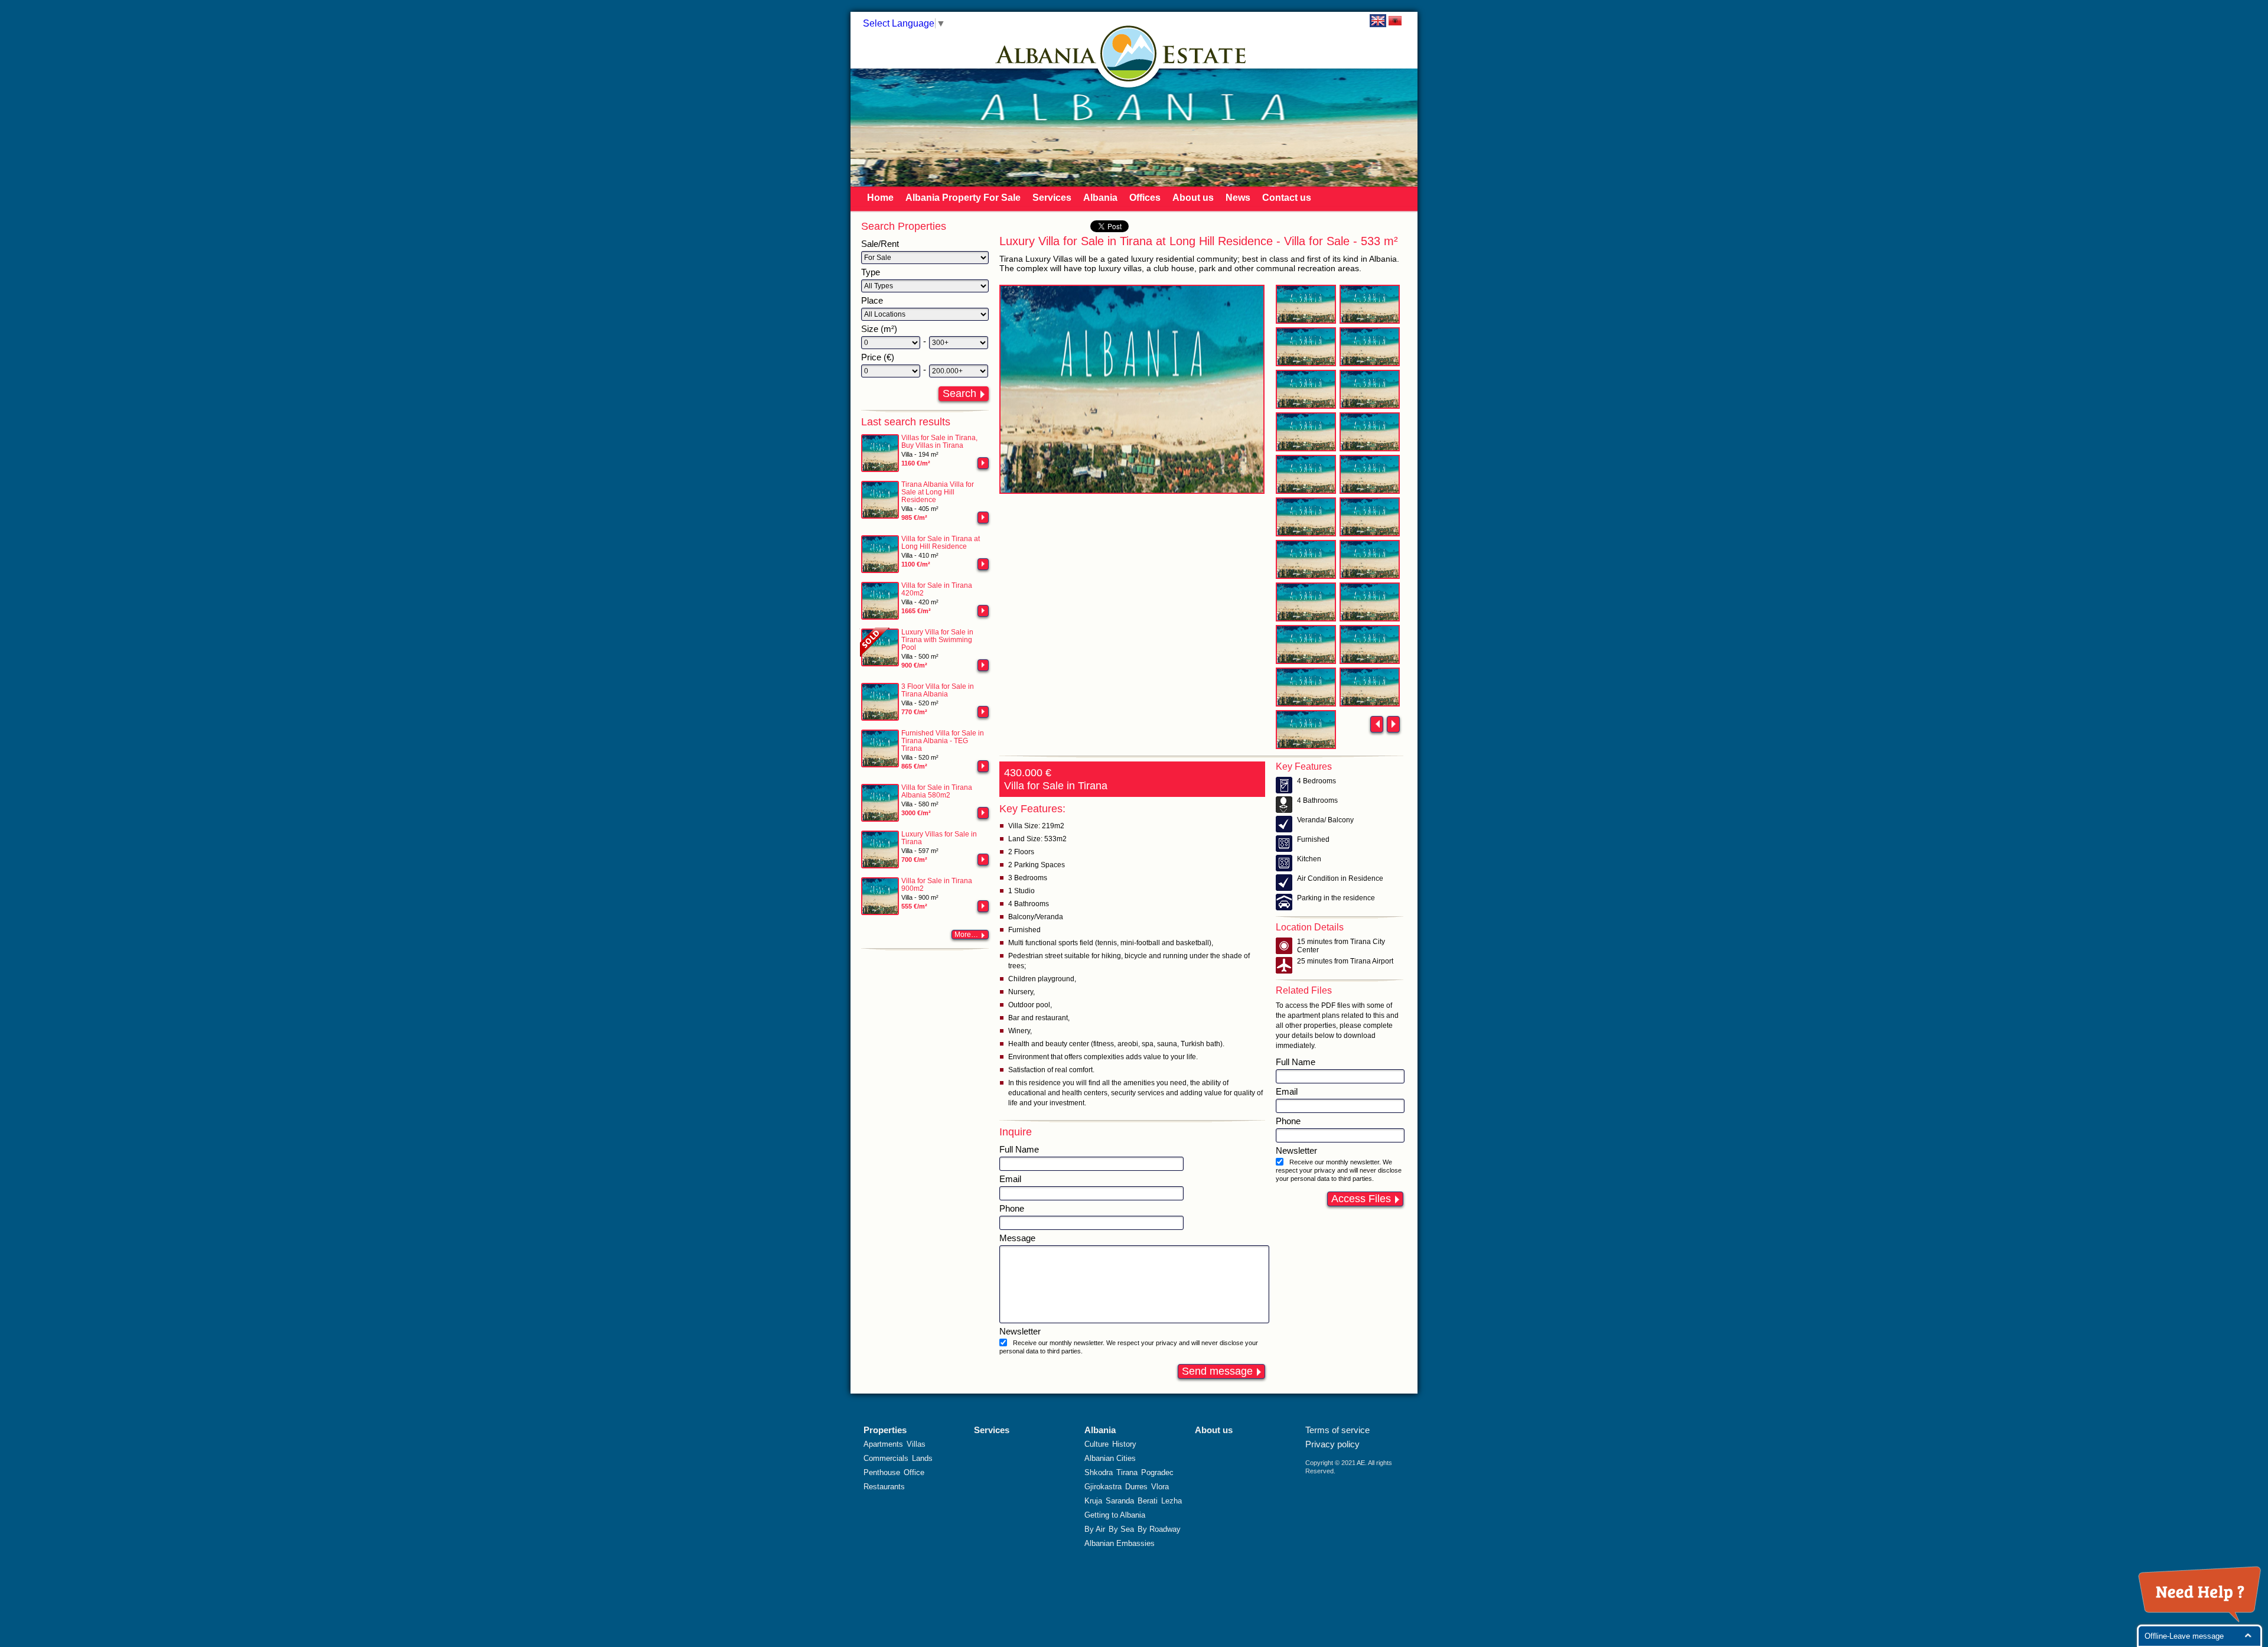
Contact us (1287, 198)
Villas (916, 1444)
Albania (1100, 198)
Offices (1145, 198)
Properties (885, 1430)
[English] (1378, 21)
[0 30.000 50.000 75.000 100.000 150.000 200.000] (891, 371)
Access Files (1361, 1199)
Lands (922, 1458)
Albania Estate (1129, 53)
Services (1052, 198)
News (1238, 198)
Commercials (886, 1458)
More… (966, 935)
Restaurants (884, 1487)
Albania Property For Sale (963, 198)
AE (1361, 1463)
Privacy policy (1332, 1444)
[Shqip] (1395, 21)
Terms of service (1337, 1430)
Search (959, 393)
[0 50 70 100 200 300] (891, 343)
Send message (1217, 1371)
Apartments (883, 1444)
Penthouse (882, 1472)
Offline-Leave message (2184, 1636)
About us (1193, 198)
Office (914, 1472)
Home (880, 198)
